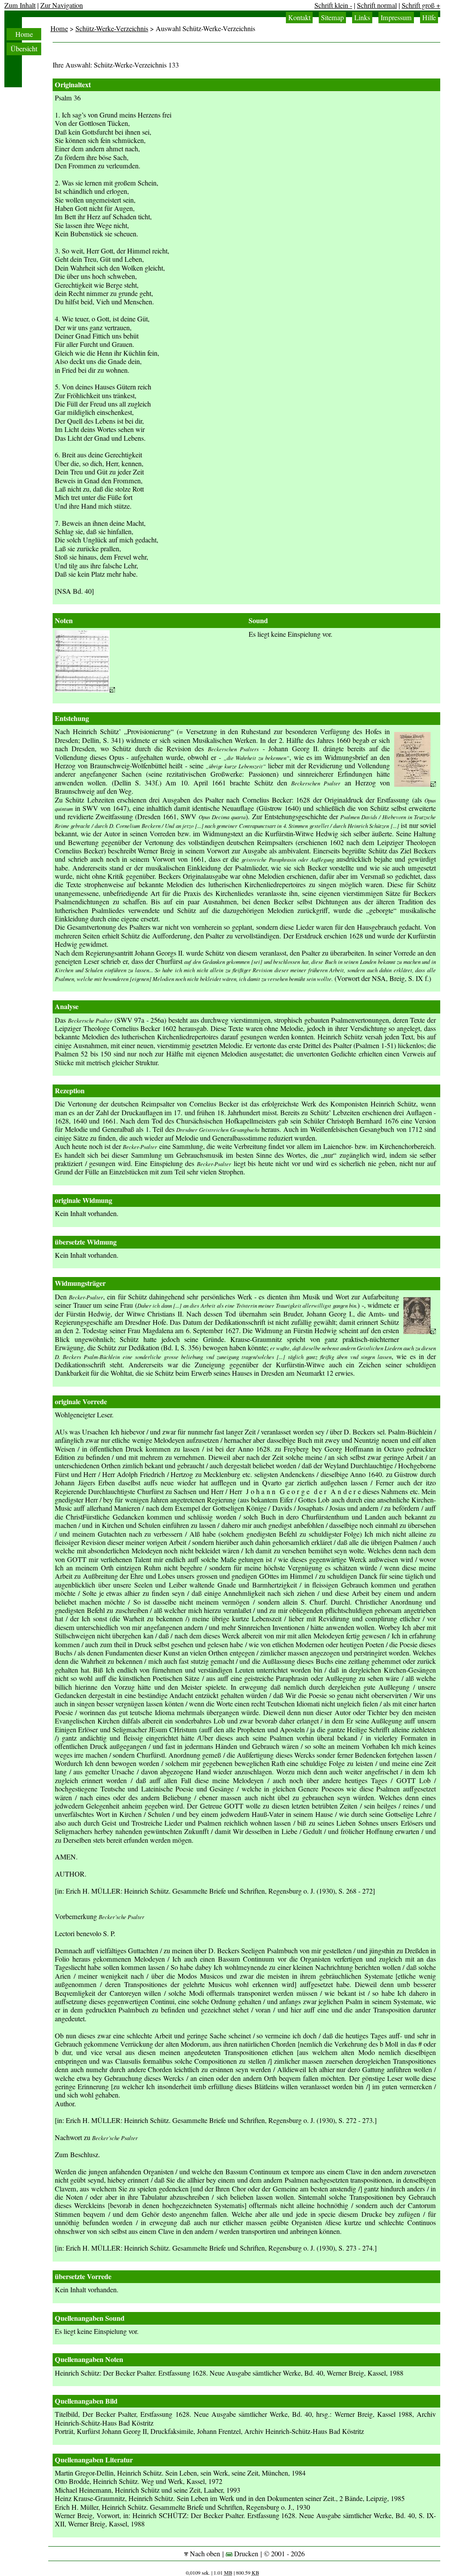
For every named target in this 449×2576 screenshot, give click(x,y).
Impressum (396, 18)
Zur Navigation (62, 5)
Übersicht (24, 49)
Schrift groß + (421, 5)
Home (24, 34)
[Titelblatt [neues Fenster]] (415, 784)
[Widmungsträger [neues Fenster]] (420, 1331)
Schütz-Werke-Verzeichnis (112, 29)
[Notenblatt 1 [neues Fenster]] (85, 690)
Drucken (245, 2554)
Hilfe (429, 18)
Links (362, 18)
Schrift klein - (333, 5)
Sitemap (332, 18)
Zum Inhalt (20, 5)
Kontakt (299, 18)
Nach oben (204, 2554)
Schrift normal (377, 5)
